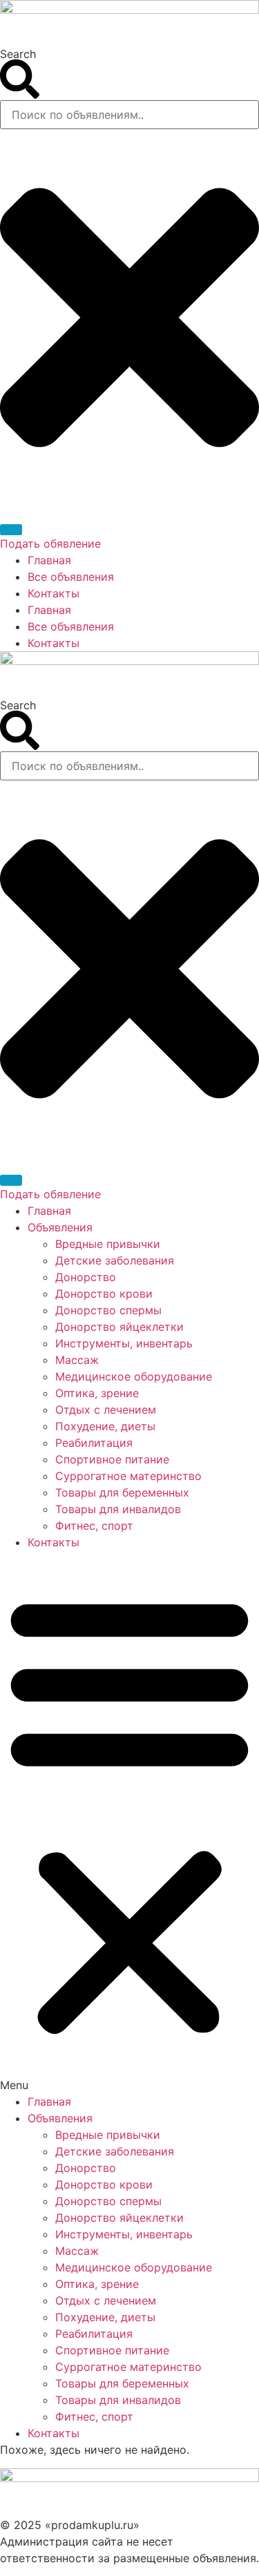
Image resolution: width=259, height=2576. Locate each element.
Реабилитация (94, 1443)
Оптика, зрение (97, 1393)
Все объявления (71, 577)
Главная (49, 560)
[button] (129, 1822)
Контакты (54, 593)
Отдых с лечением (106, 1410)
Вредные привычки (108, 1244)
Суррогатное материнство (128, 1476)
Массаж (77, 1360)
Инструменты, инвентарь (124, 1343)
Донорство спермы (108, 1310)
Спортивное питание (112, 1459)
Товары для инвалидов (118, 1509)
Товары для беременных (122, 1492)
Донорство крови (104, 1294)
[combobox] (129, 115)
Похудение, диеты (105, 1426)
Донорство (86, 1277)
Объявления (60, 1227)
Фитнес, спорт (94, 1526)
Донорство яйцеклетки (119, 1327)
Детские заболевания (115, 1260)
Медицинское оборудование (134, 1376)
